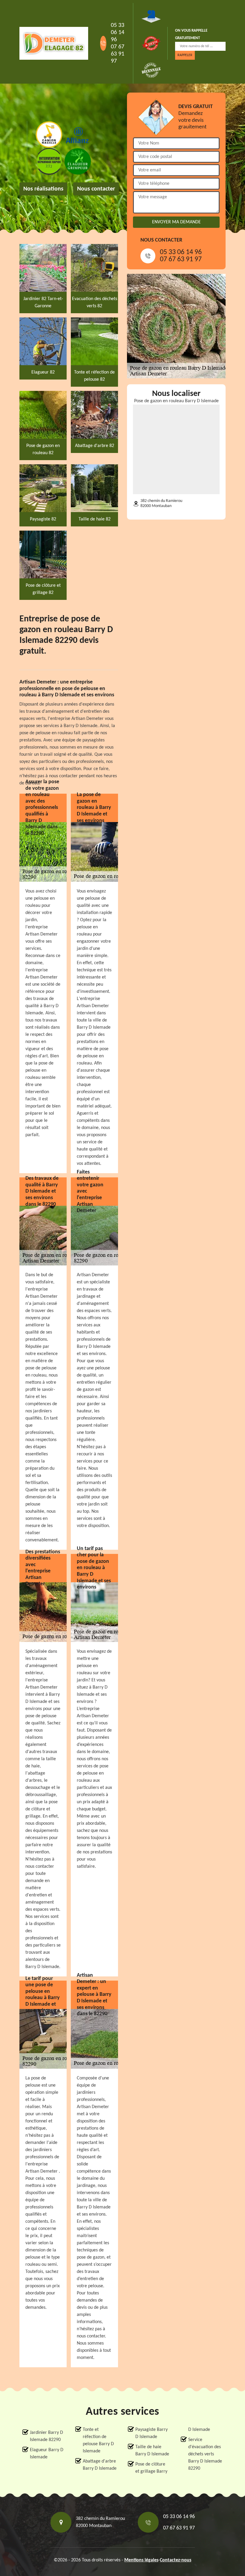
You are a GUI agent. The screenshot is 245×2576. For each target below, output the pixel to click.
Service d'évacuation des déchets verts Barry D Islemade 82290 (205, 2454)
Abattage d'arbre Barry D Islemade (100, 2465)
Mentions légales (141, 2560)
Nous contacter (96, 189)
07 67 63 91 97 (118, 54)
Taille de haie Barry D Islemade (152, 2451)
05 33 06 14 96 (118, 33)
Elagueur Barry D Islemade (47, 2454)
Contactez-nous (176, 2560)
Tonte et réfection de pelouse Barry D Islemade (98, 2440)
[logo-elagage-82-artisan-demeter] (54, 43)
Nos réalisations (43, 189)
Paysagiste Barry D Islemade (151, 2433)
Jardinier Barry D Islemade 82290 (46, 2436)
